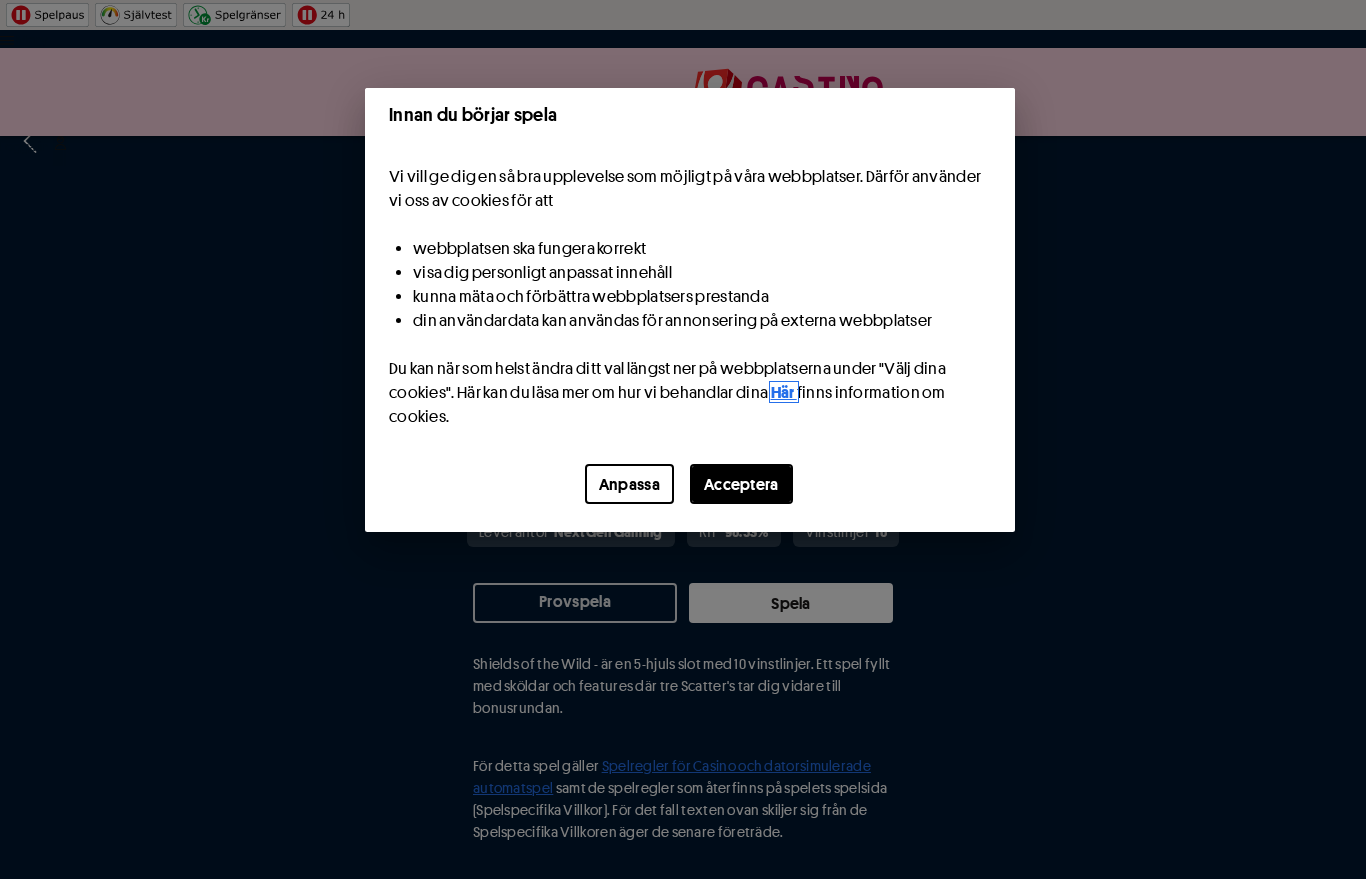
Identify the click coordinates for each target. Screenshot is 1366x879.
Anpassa (629, 484)
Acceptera (741, 484)
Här (784, 392)
